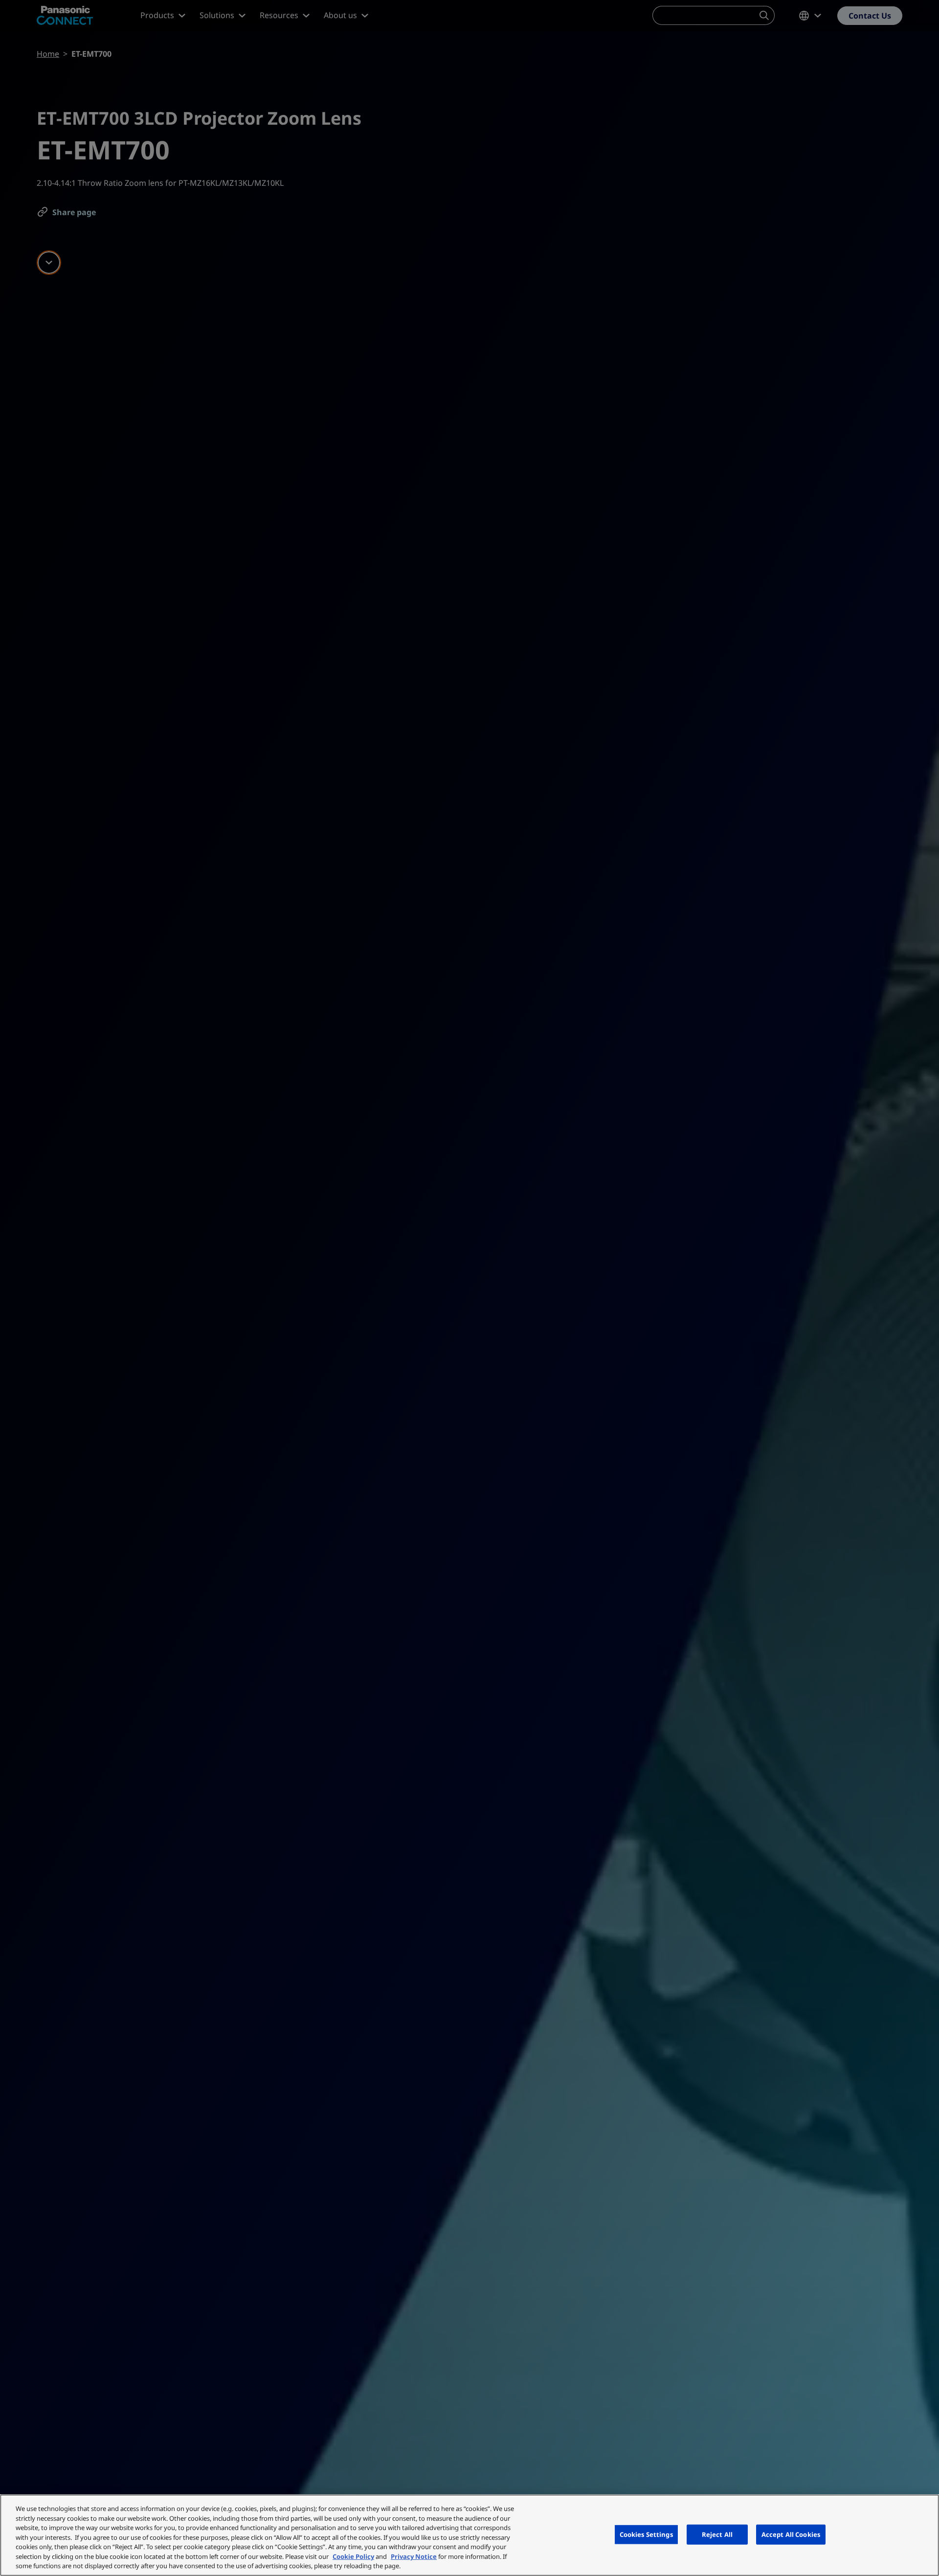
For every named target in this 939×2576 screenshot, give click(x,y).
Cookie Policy (353, 2556)
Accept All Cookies (791, 2534)
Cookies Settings (646, 2534)
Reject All (717, 2534)
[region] (469, 2535)
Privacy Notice (414, 2556)
